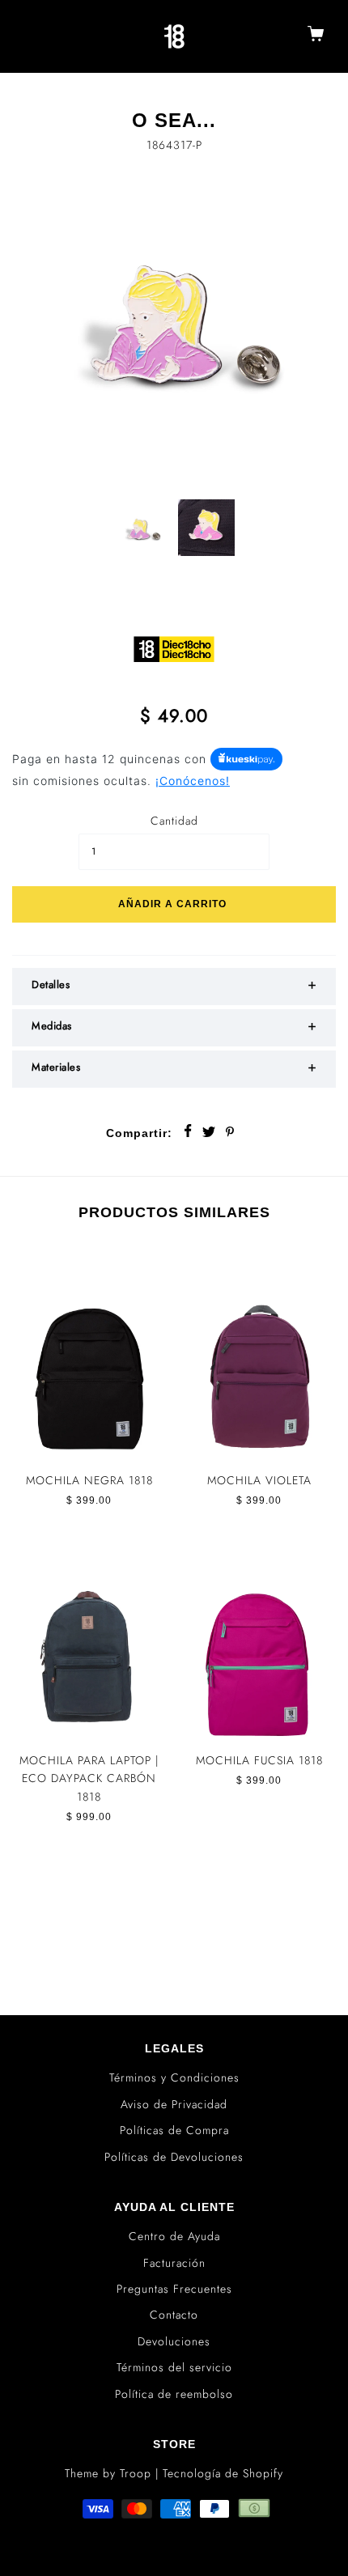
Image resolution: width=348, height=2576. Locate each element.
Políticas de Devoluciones (174, 2157)
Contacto (174, 2315)
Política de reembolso (174, 2394)
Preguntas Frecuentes (174, 2289)
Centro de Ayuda (174, 2236)
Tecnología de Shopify (223, 2473)
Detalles (51, 985)
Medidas (52, 1026)
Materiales (56, 1067)
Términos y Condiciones (174, 2077)
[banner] (175, 36)
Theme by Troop (108, 2473)
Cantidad (174, 821)
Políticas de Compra (174, 2130)
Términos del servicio (174, 2367)
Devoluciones (174, 2341)
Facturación (174, 2263)
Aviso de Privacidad (174, 2104)
